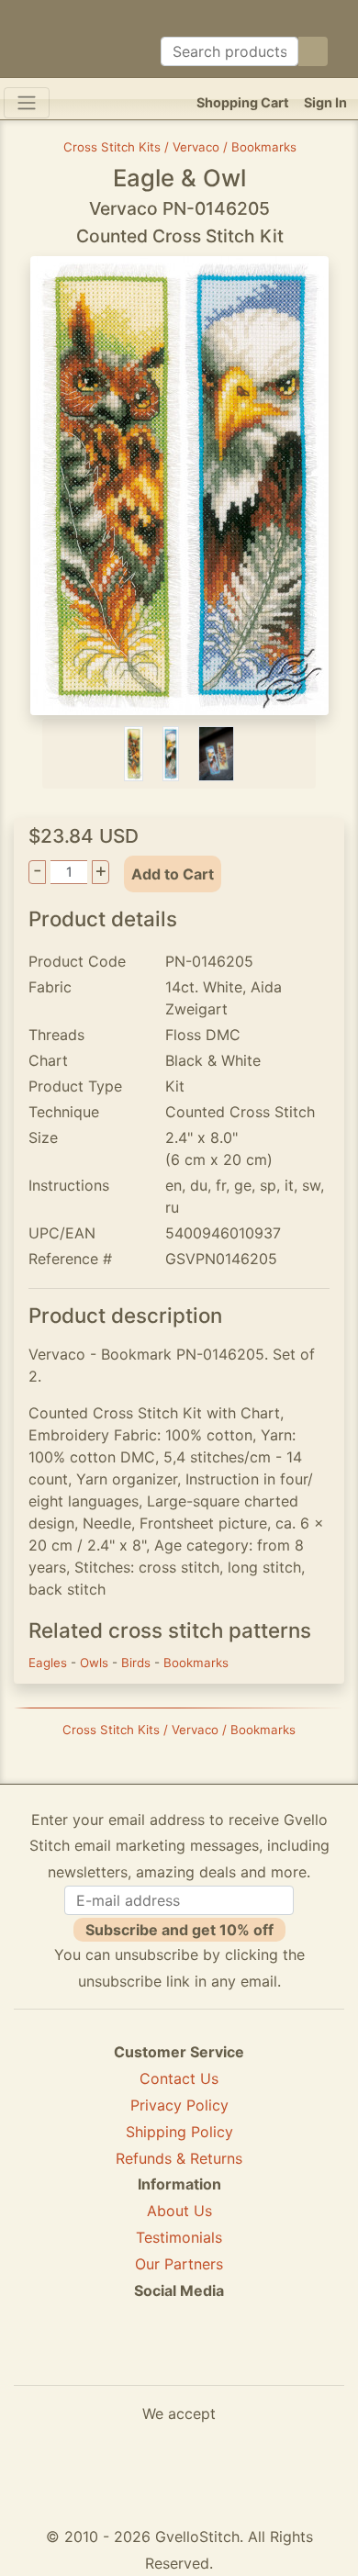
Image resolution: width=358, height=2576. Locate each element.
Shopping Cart (243, 102)
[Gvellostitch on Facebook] (116, 2357)
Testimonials (179, 2237)
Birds (138, 1663)
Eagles (50, 1663)
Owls (96, 1663)
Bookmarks (196, 1663)
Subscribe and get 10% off (179, 1930)
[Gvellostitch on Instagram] (242, 2357)
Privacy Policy (179, 2105)
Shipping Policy (179, 2132)
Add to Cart (173, 874)
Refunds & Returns (179, 2158)
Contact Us (179, 2078)
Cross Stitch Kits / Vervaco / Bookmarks (180, 147)
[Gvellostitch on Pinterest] (179, 2357)
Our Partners (179, 2264)
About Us (179, 2211)
